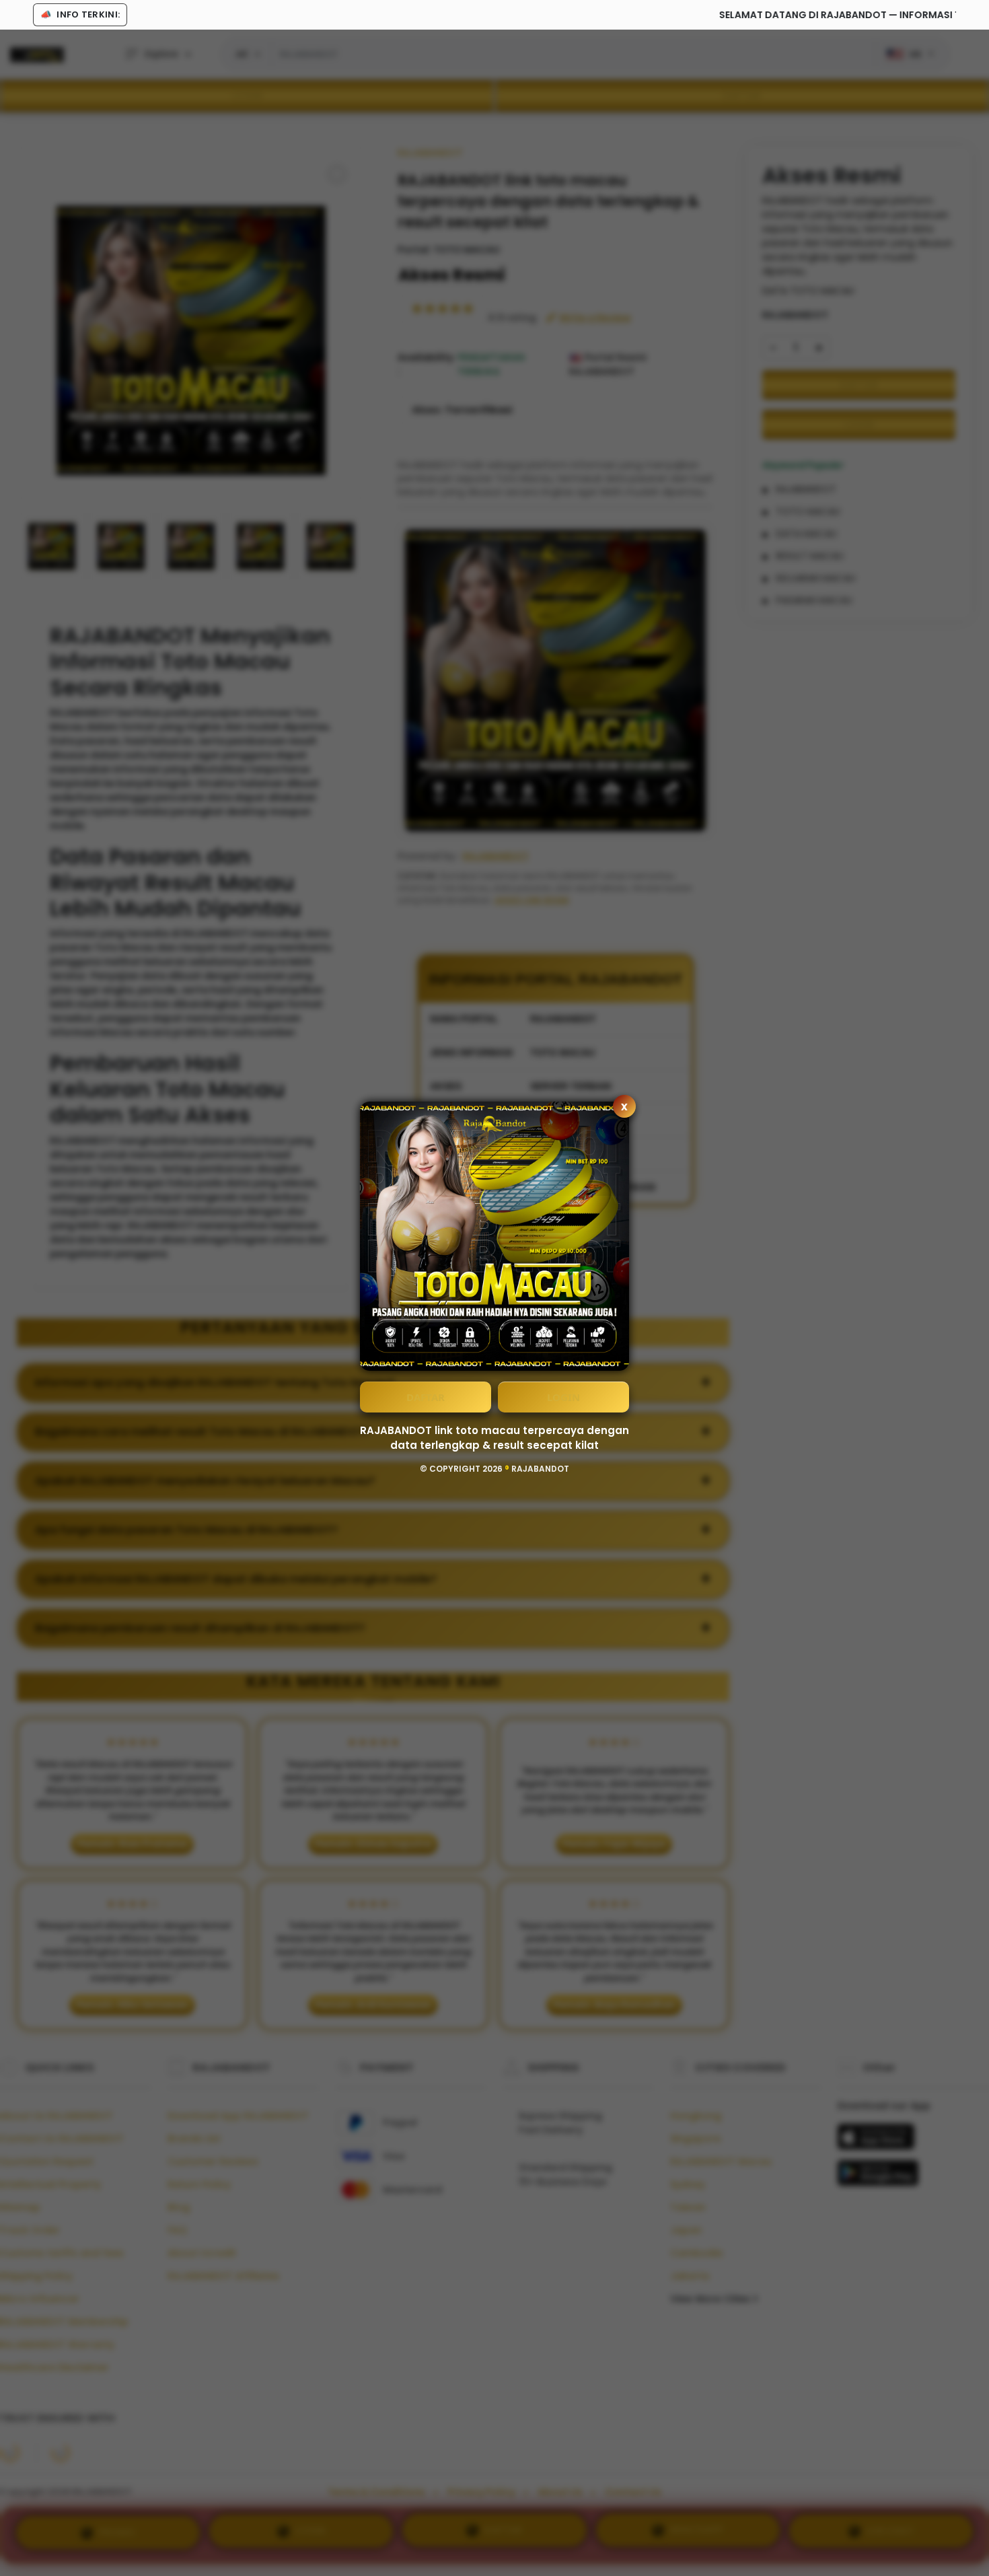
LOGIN (563, 1397)
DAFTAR (426, 1397)
